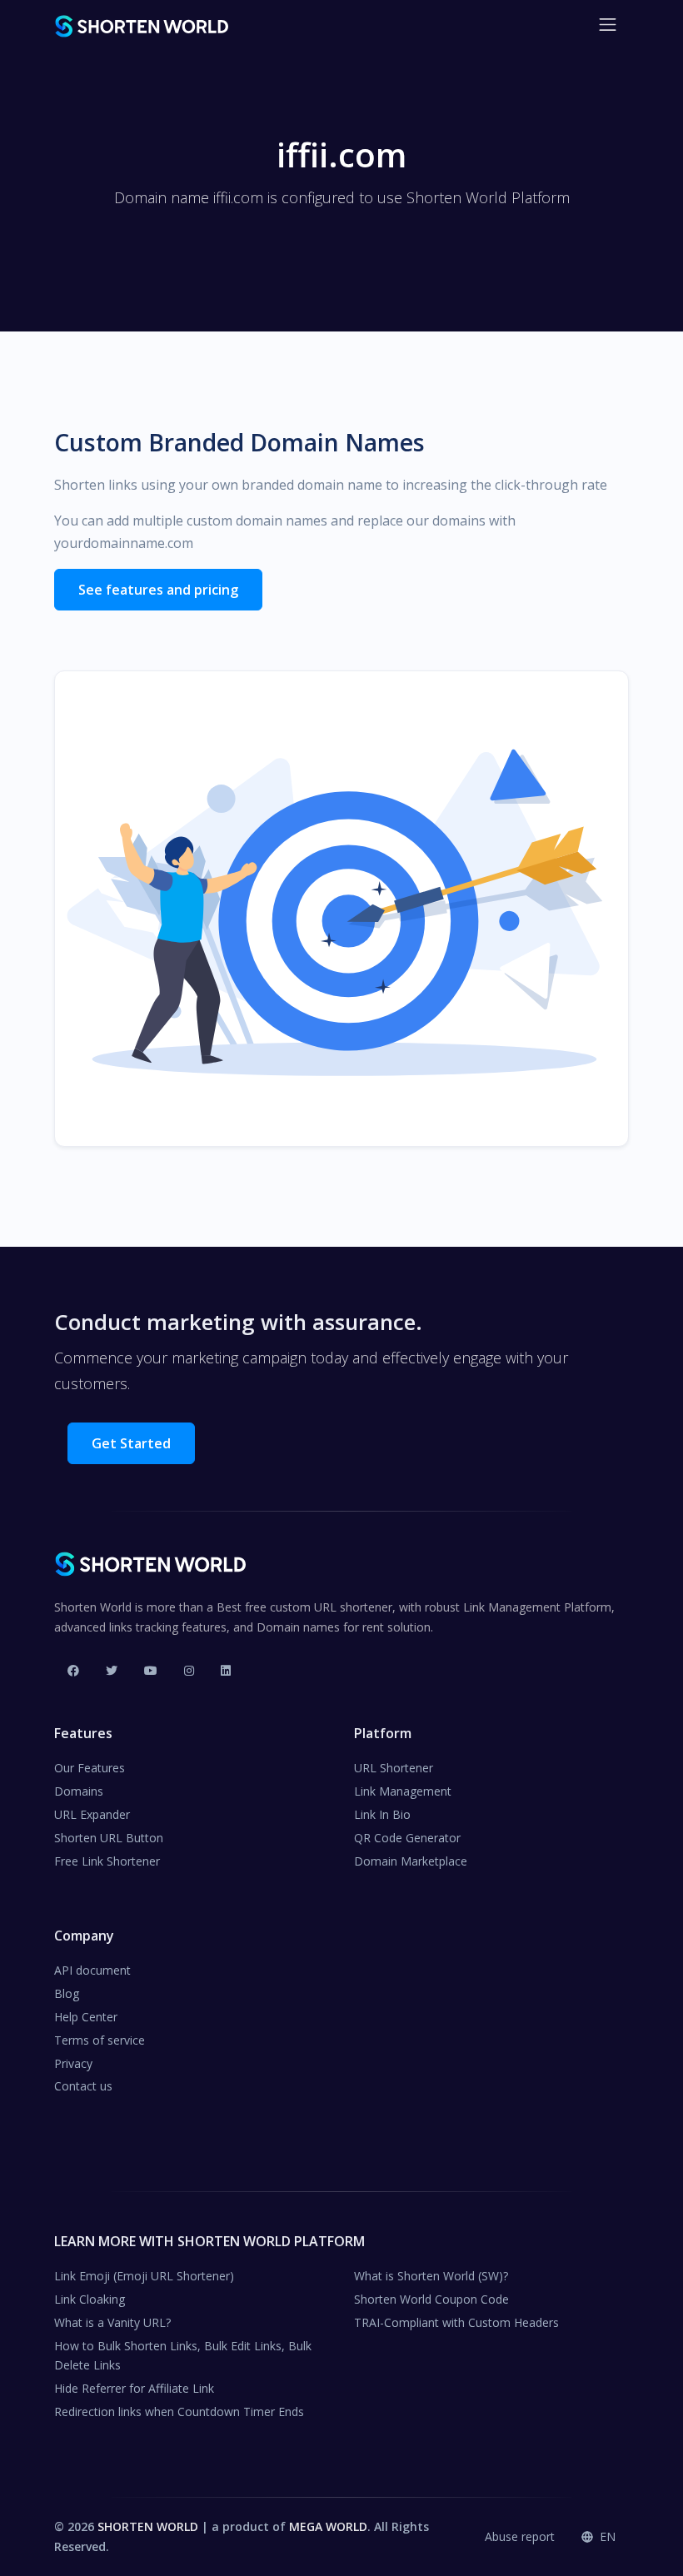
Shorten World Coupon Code (431, 2299)
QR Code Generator (407, 1838)
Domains (79, 1791)
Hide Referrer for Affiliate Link (134, 2388)
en (606, 2536)
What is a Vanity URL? (112, 2322)
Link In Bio (382, 1814)
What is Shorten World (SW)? (431, 2276)
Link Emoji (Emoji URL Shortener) (144, 2276)
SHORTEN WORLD (148, 2526)
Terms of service (100, 2040)
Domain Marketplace (411, 1861)
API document (92, 1970)
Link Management (403, 1791)
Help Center (86, 2017)
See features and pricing (158, 590)
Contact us (83, 2086)
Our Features (90, 1768)
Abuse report (520, 2536)
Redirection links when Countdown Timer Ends (179, 2412)
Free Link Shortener (107, 1861)
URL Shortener (394, 1768)
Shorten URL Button (109, 1838)
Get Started (131, 1443)
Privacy (73, 2063)
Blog (67, 1993)
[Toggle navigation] (608, 25)
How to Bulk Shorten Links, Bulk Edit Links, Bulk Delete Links (183, 2356)
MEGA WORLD (328, 2526)
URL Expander (92, 1814)
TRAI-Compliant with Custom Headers (456, 2322)
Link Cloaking (90, 2299)
